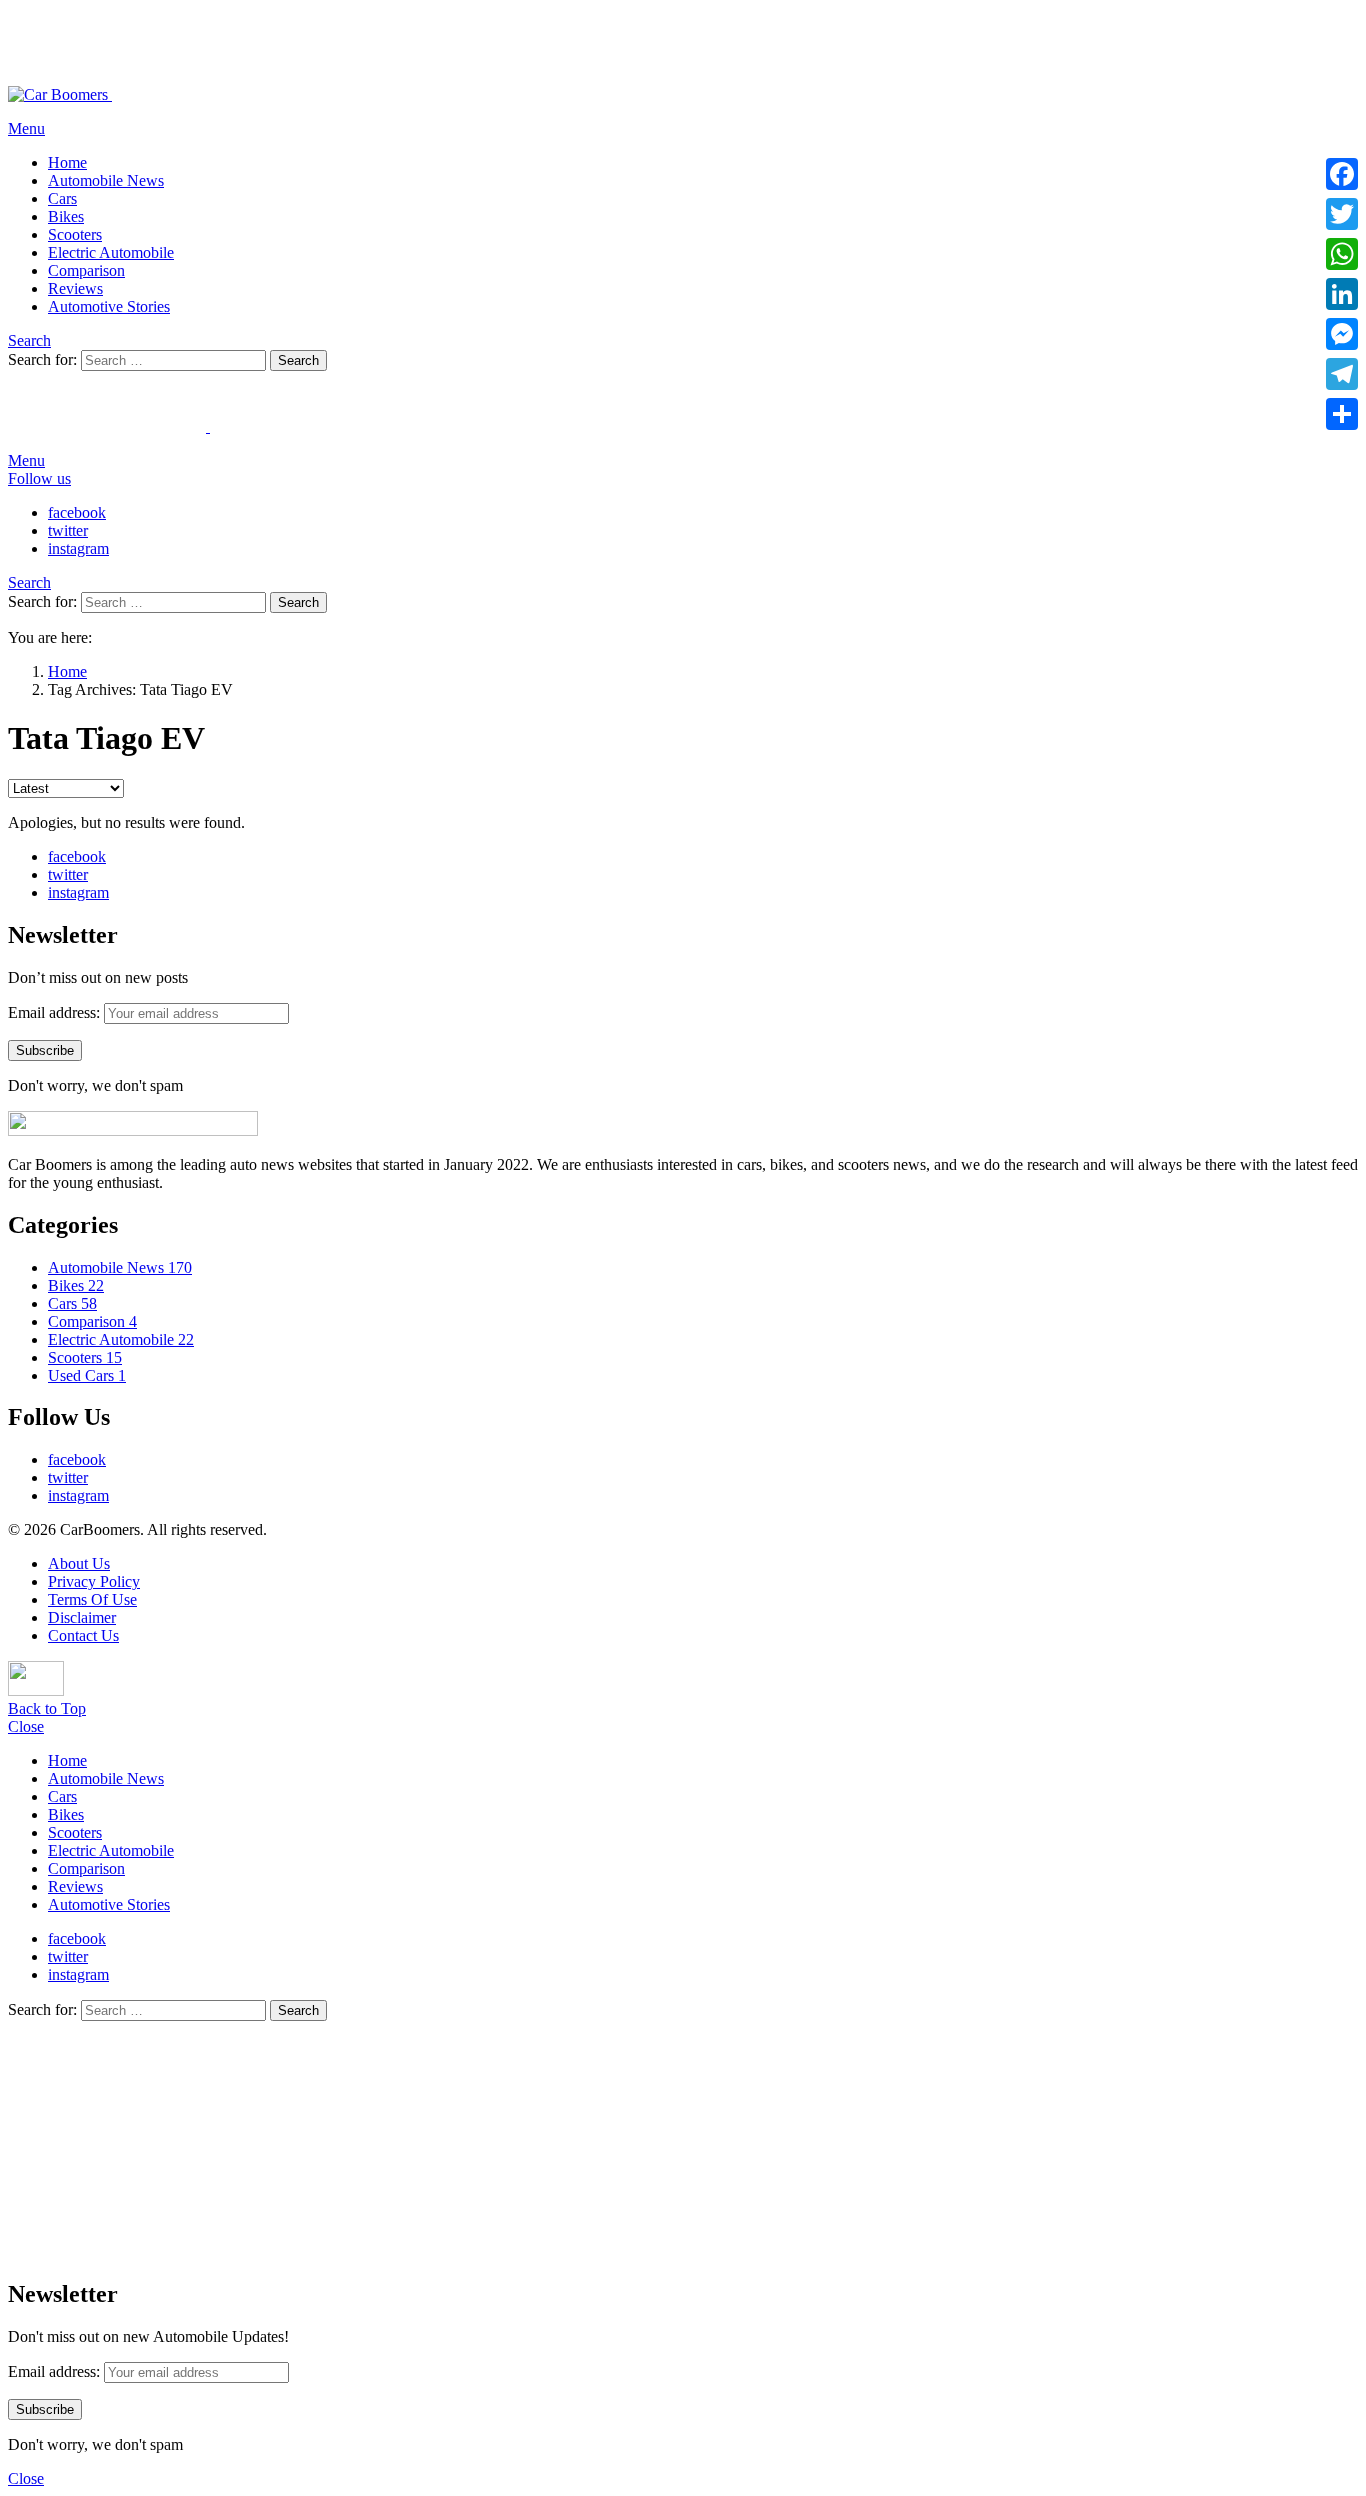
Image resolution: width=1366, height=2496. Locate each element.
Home (67, 162)
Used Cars (87, 1375)
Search (298, 360)
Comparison (86, 270)
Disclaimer (82, 1617)
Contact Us (83, 1635)
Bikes (66, 216)
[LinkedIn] (1342, 294)
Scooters (75, 234)
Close (26, 1726)
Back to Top (47, 1708)
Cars (62, 198)
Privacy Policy (94, 1581)
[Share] (1342, 414)
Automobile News (106, 180)
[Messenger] (1342, 334)
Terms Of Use (92, 1599)
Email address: (54, 1012)
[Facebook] (1342, 174)
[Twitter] (1342, 214)
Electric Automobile (111, 252)
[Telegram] (1342, 374)
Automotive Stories (109, 306)
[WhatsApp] (1342, 254)
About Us (79, 1563)
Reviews (75, 288)
